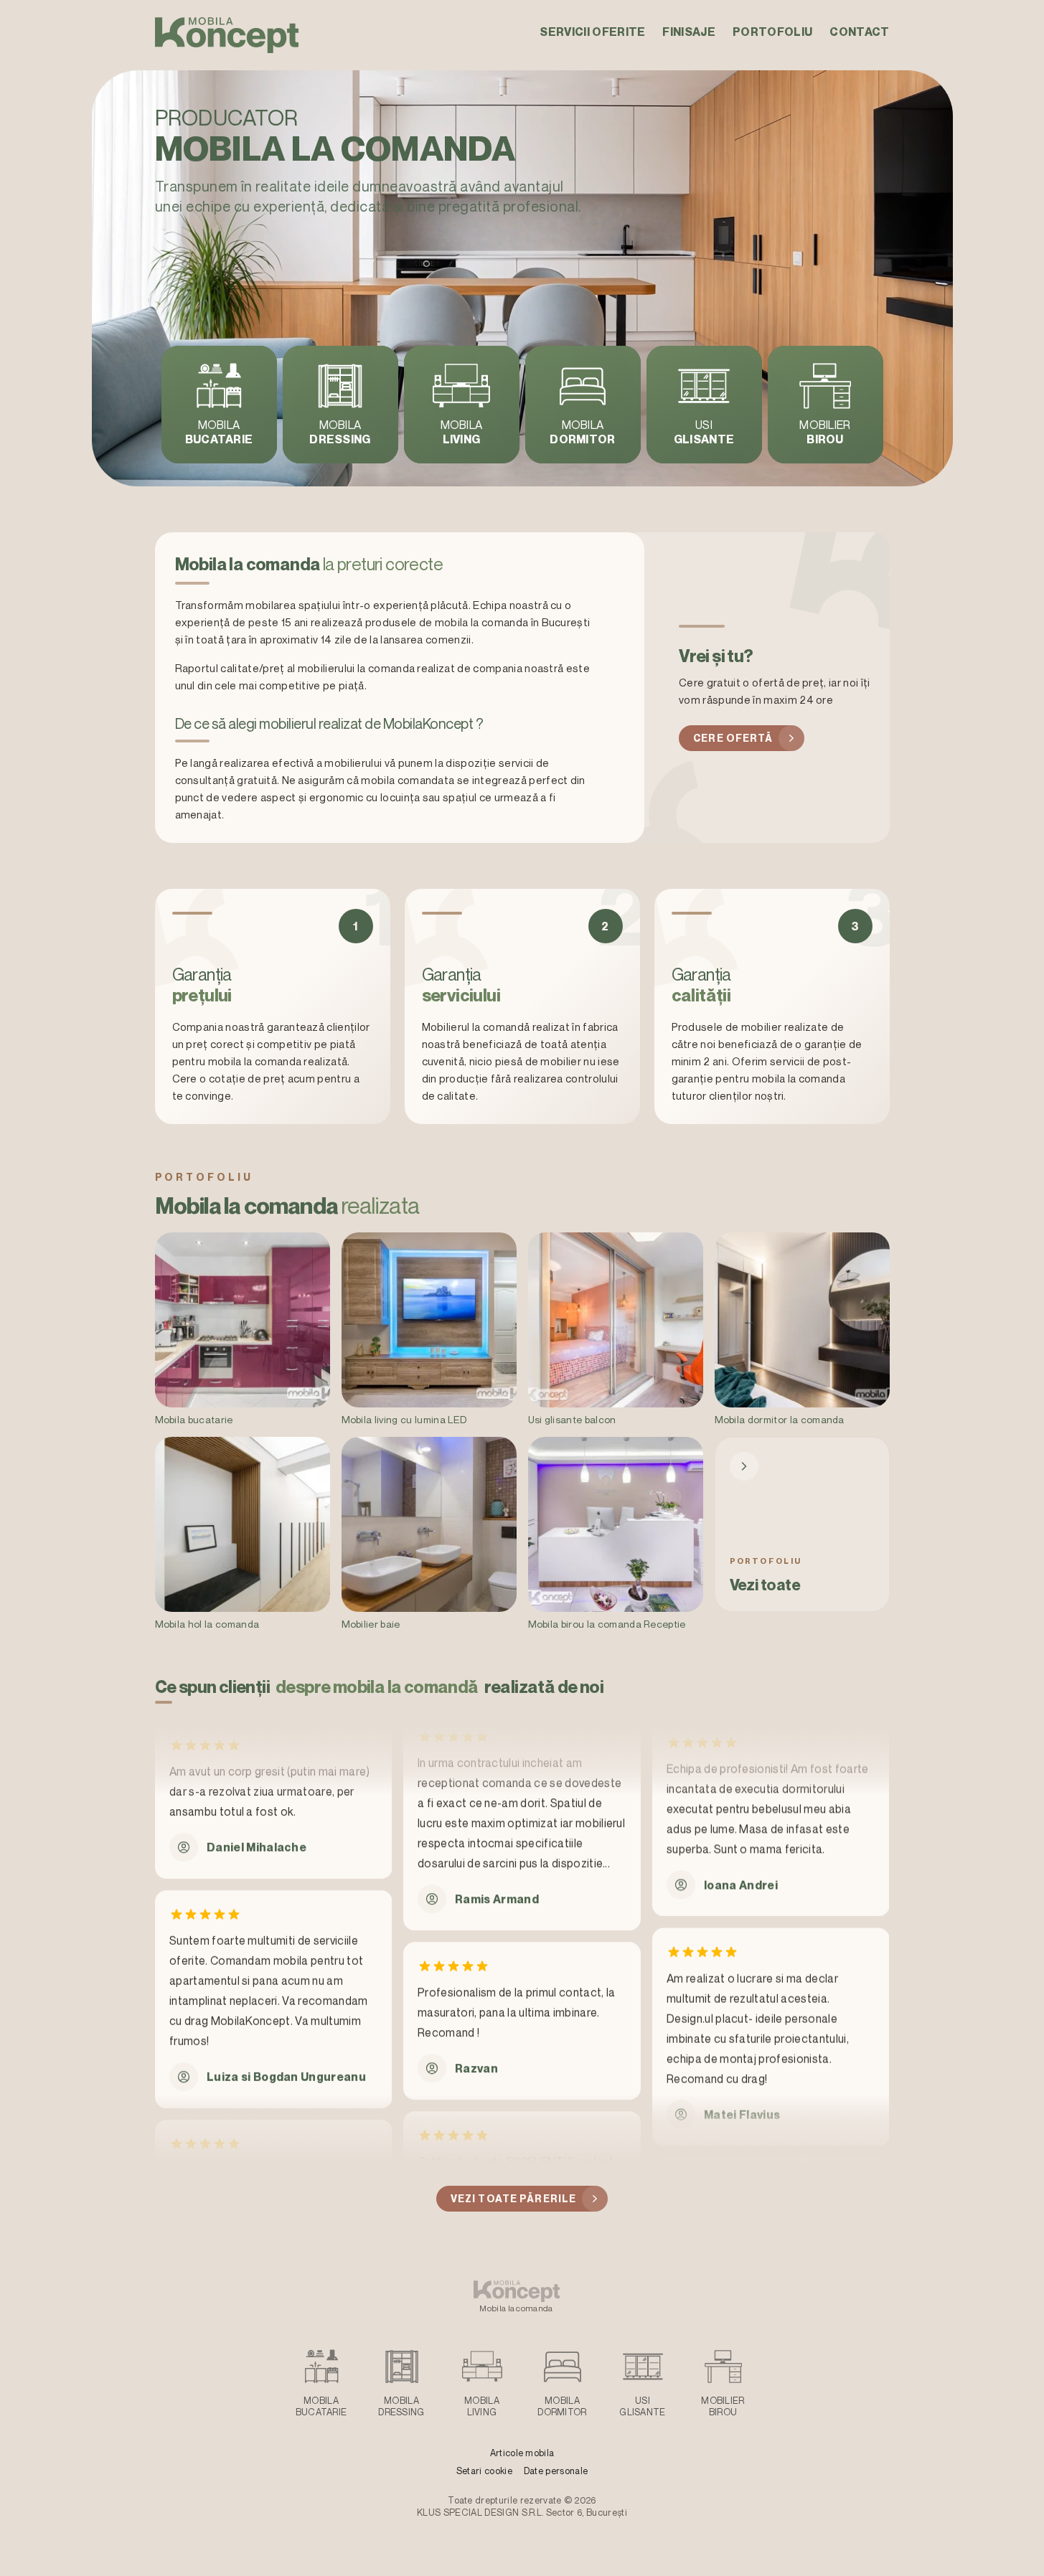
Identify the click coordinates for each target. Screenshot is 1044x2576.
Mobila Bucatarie (321, 2406)
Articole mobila (522, 2453)
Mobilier (825, 432)
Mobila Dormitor (562, 2406)
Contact (859, 32)
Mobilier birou (723, 2406)
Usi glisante (643, 2406)
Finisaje (689, 32)
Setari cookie (484, 2471)
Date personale (556, 2471)
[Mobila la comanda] (227, 35)
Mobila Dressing (401, 2406)
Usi (704, 432)
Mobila (219, 432)
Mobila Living (482, 2406)
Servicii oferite (592, 32)
